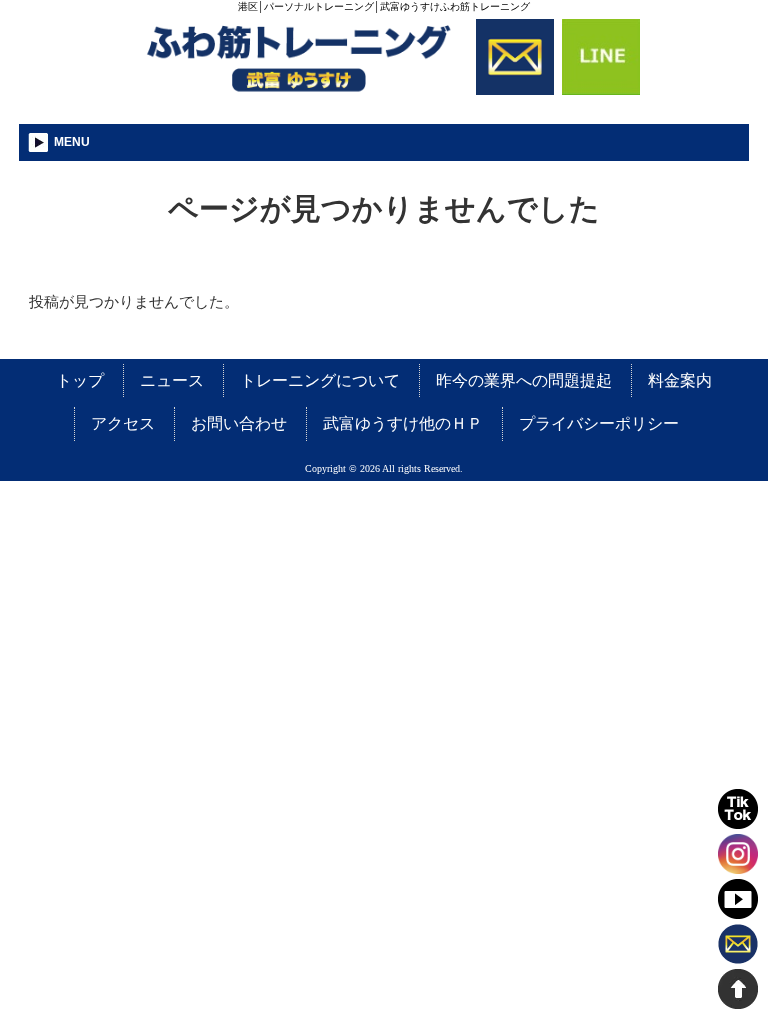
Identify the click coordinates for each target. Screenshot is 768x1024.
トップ (80, 380)
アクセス (123, 423)
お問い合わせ (239, 423)
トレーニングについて (320, 380)
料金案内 (680, 380)
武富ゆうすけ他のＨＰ (403, 423)
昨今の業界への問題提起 (524, 380)
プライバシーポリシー (599, 423)
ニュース (172, 380)
